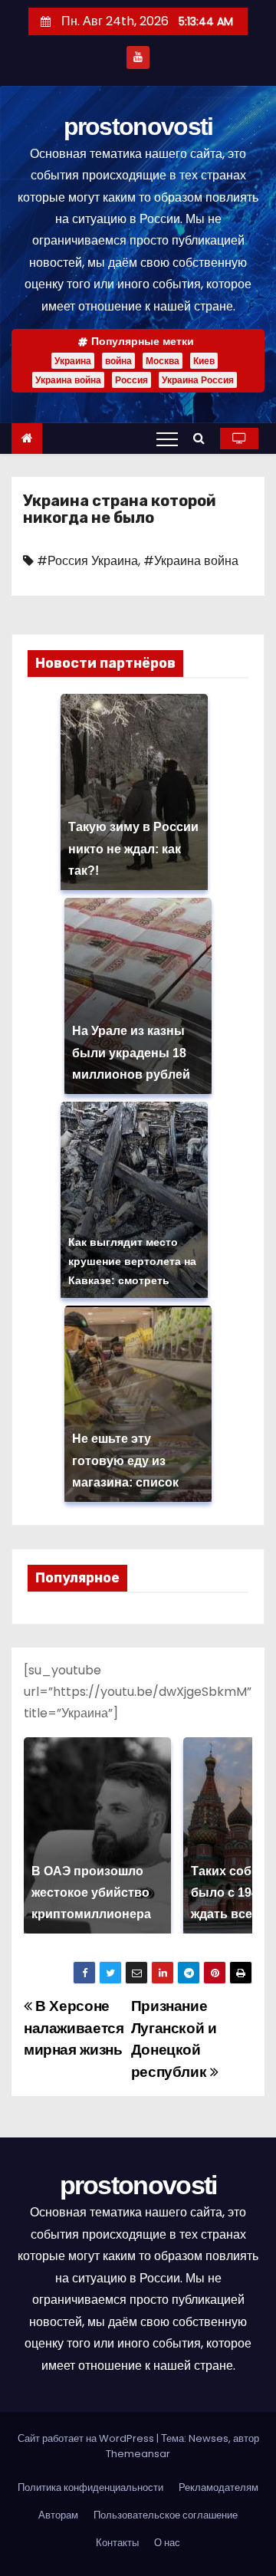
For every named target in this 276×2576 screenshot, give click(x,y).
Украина (73, 361)
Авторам (58, 2515)
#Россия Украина (87, 561)
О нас (167, 2543)
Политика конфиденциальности (90, 2487)
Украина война (68, 380)
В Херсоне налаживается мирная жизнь (74, 2028)
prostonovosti (138, 127)
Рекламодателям (219, 2487)
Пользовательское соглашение (166, 2515)
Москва (163, 361)
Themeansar (138, 2454)
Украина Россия (198, 380)
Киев (204, 361)
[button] (203, 438)
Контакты (117, 2543)
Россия (131, 380)
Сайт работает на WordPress (87, 2438)
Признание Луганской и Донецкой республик (174, 2039)
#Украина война (191, 561)
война (118, 361)
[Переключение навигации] (167, 439)
